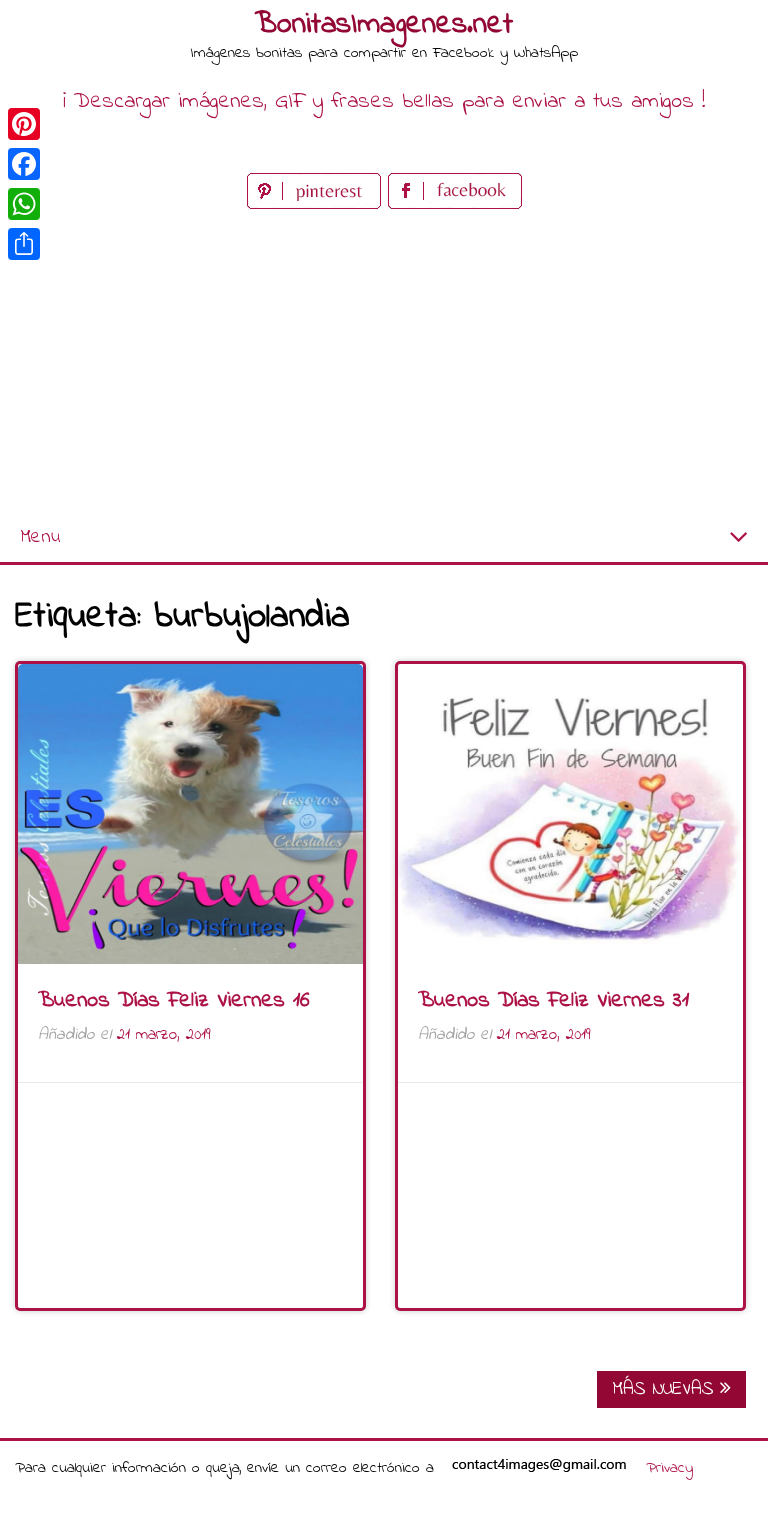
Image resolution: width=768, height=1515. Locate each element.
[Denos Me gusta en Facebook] (455, 204)
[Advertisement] (384, 364)
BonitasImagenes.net (384, 25)
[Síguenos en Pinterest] (317, 204)
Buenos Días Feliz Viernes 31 (553, 1001)
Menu (40, 537)
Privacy (669, 1468)
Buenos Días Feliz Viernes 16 (174, 1001)
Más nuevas (666, 1389)
